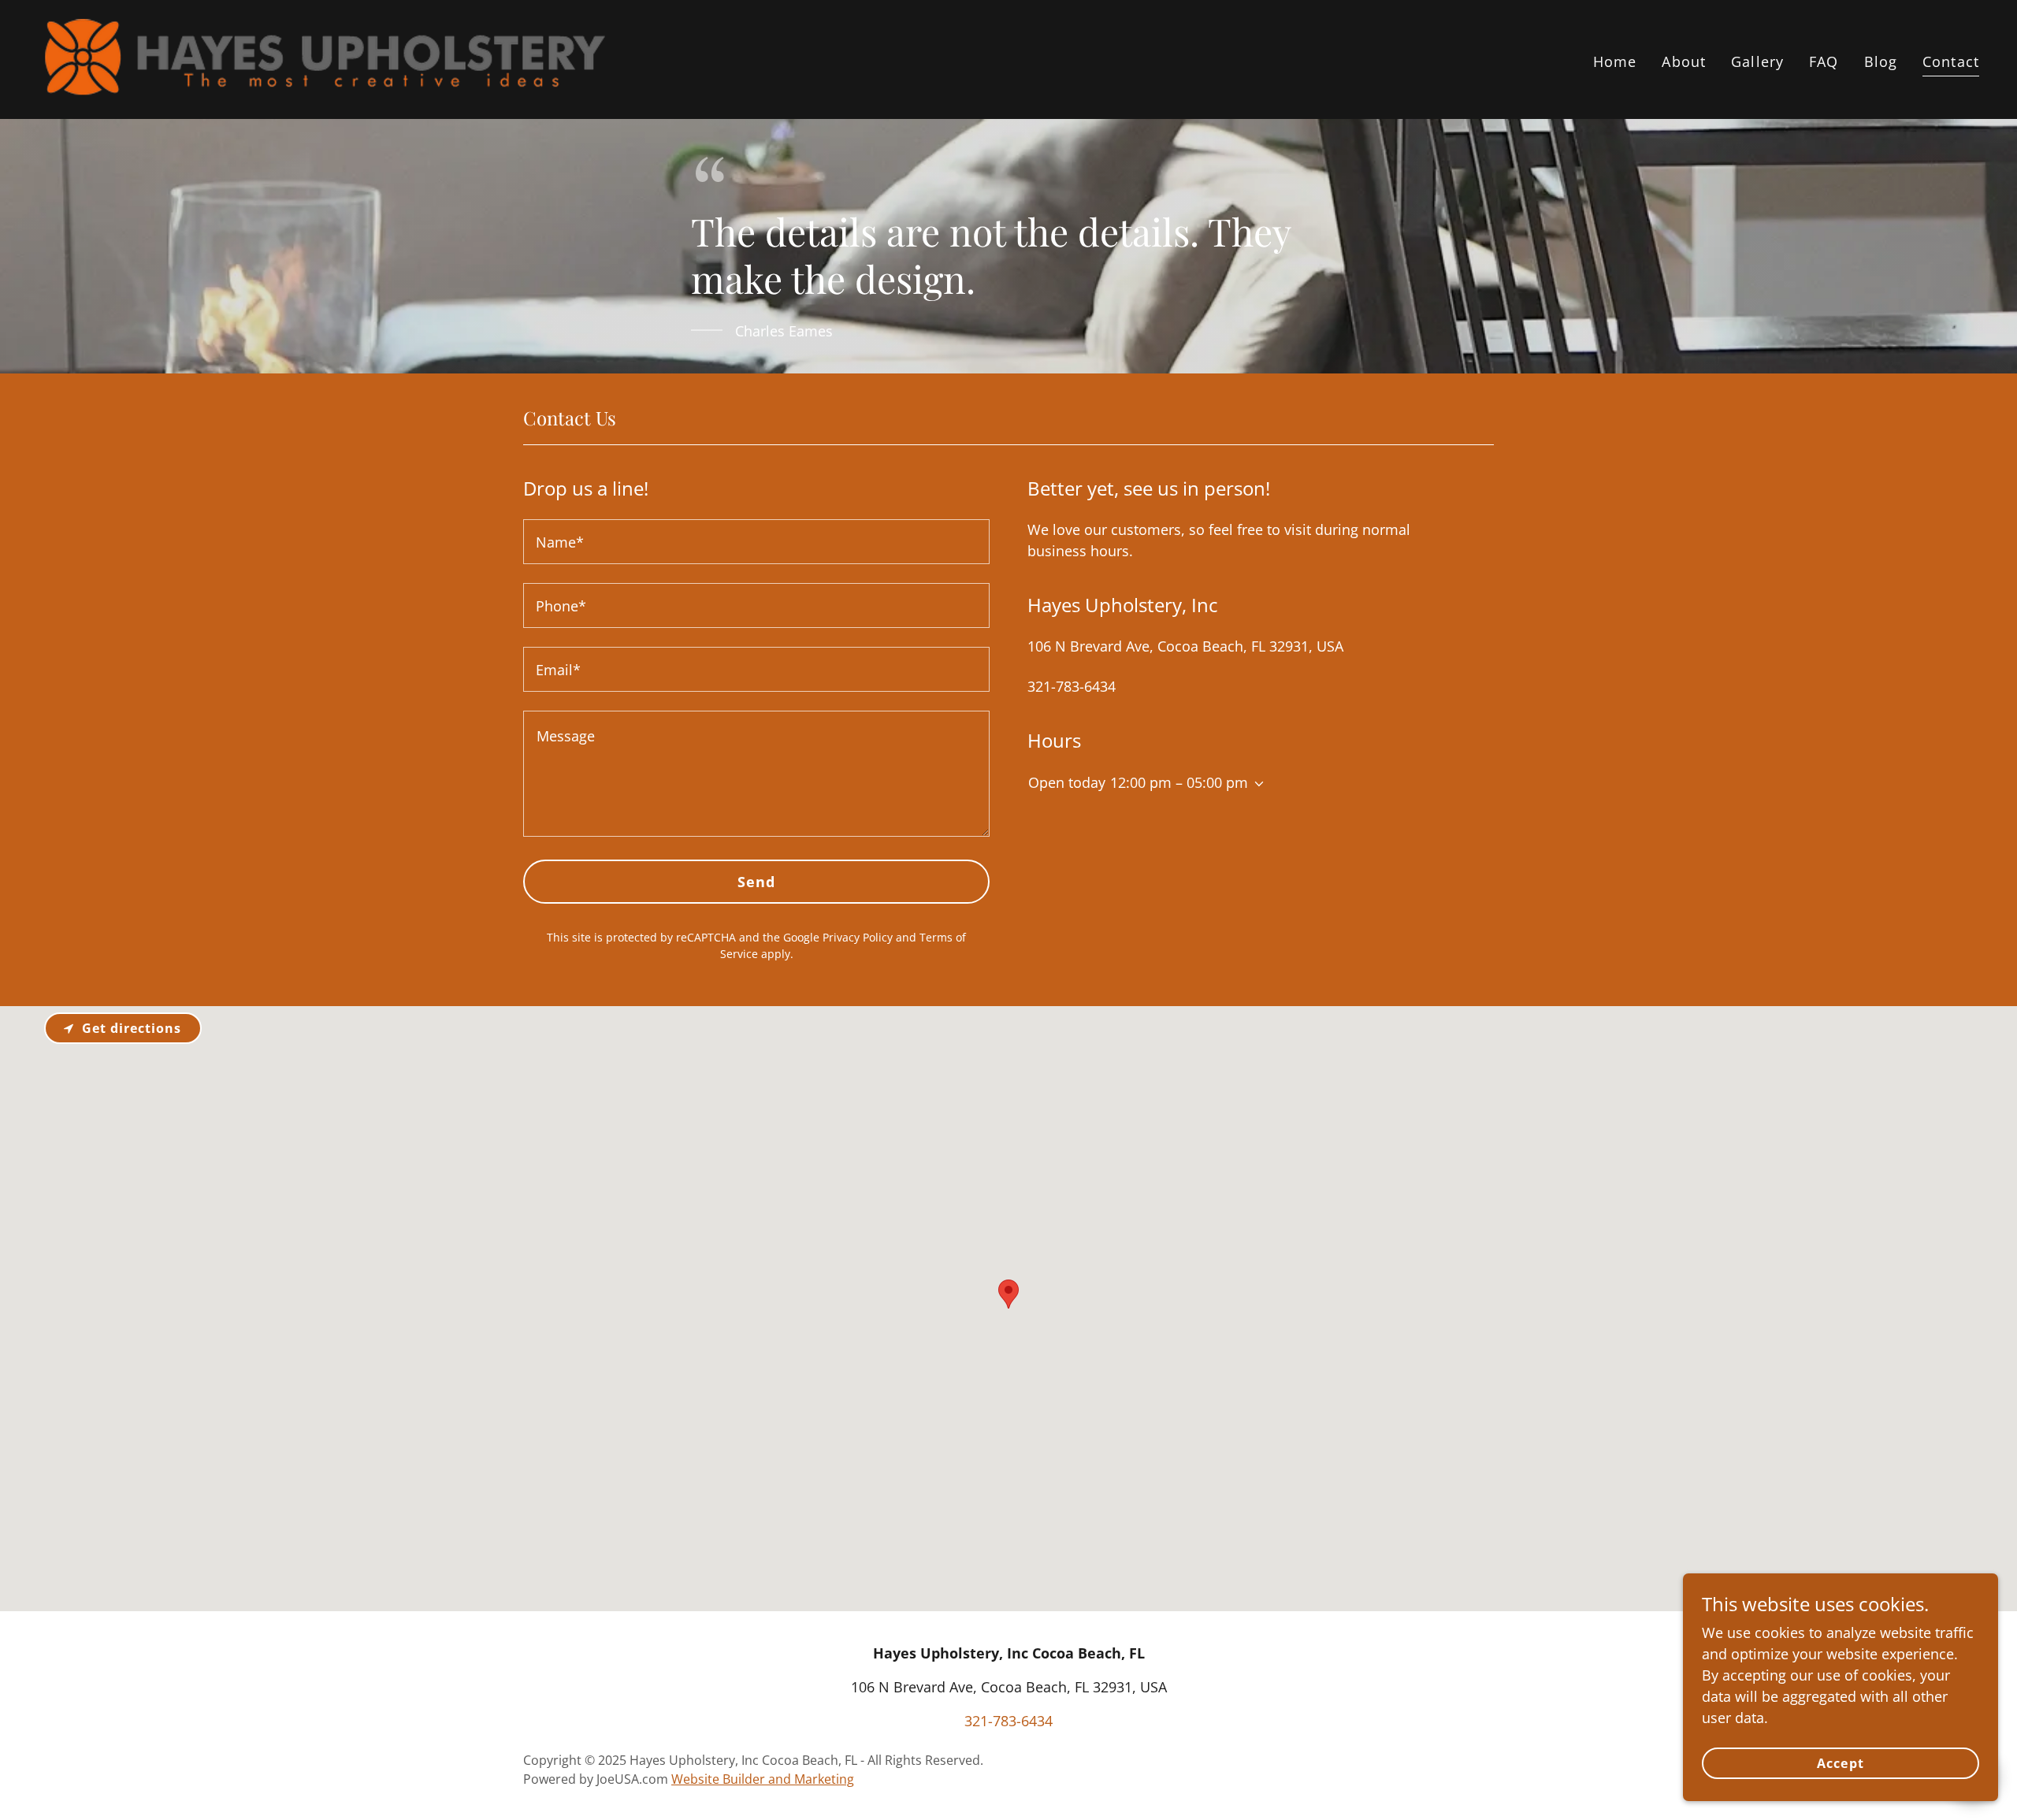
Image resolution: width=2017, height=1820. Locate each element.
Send (757, 882)
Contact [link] (1951, 61)
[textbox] (756, 542)
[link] (323, 58)
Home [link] (1615, 61)
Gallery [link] (1757, 61)
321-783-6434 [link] (1072, 686)
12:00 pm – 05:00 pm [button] (1179, 782)
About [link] (1684, 61)
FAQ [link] (1824, 61)
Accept (1840, 1763)
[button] (1256, 784)
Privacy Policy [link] (858, 937)
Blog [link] (1881, 61)
